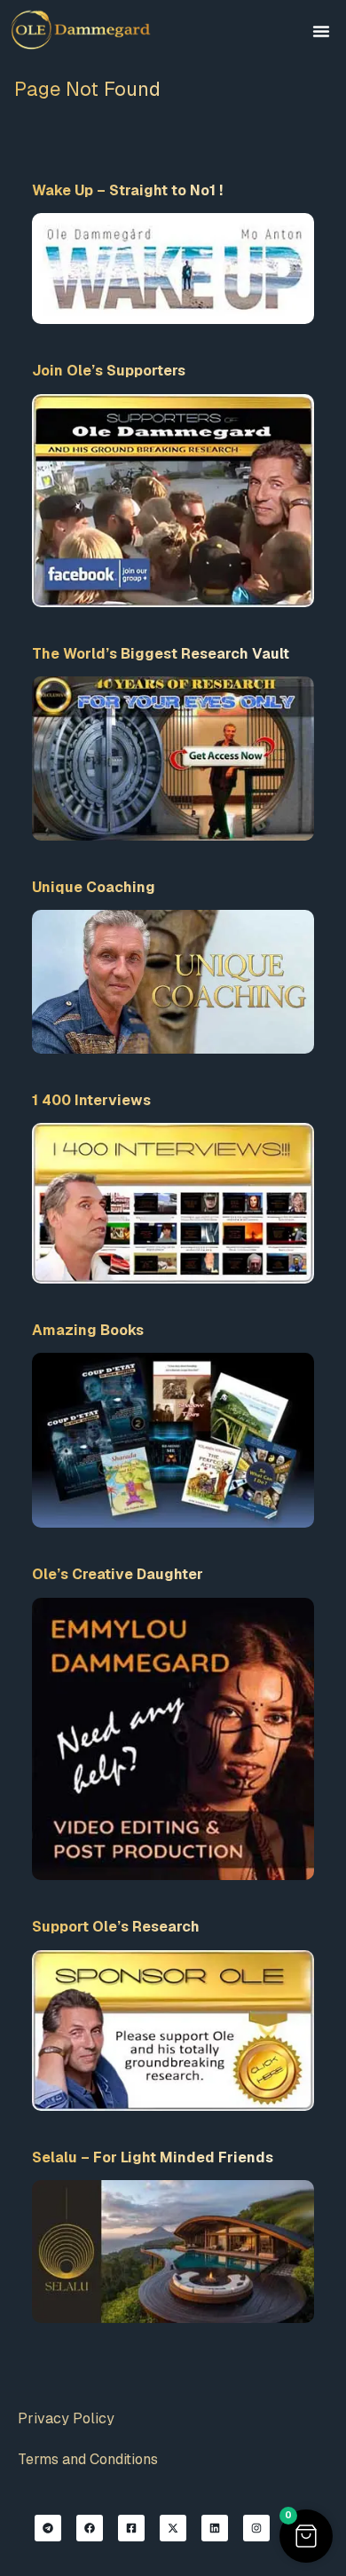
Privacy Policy (66, 2418)
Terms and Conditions (88, 2459)
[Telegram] (48, 2528)
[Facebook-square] (131, 2528)
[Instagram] (256, 2528)
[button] (321, 31)
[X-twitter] (173, 2528)
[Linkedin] (215, 2528)
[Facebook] (90, 2528)
